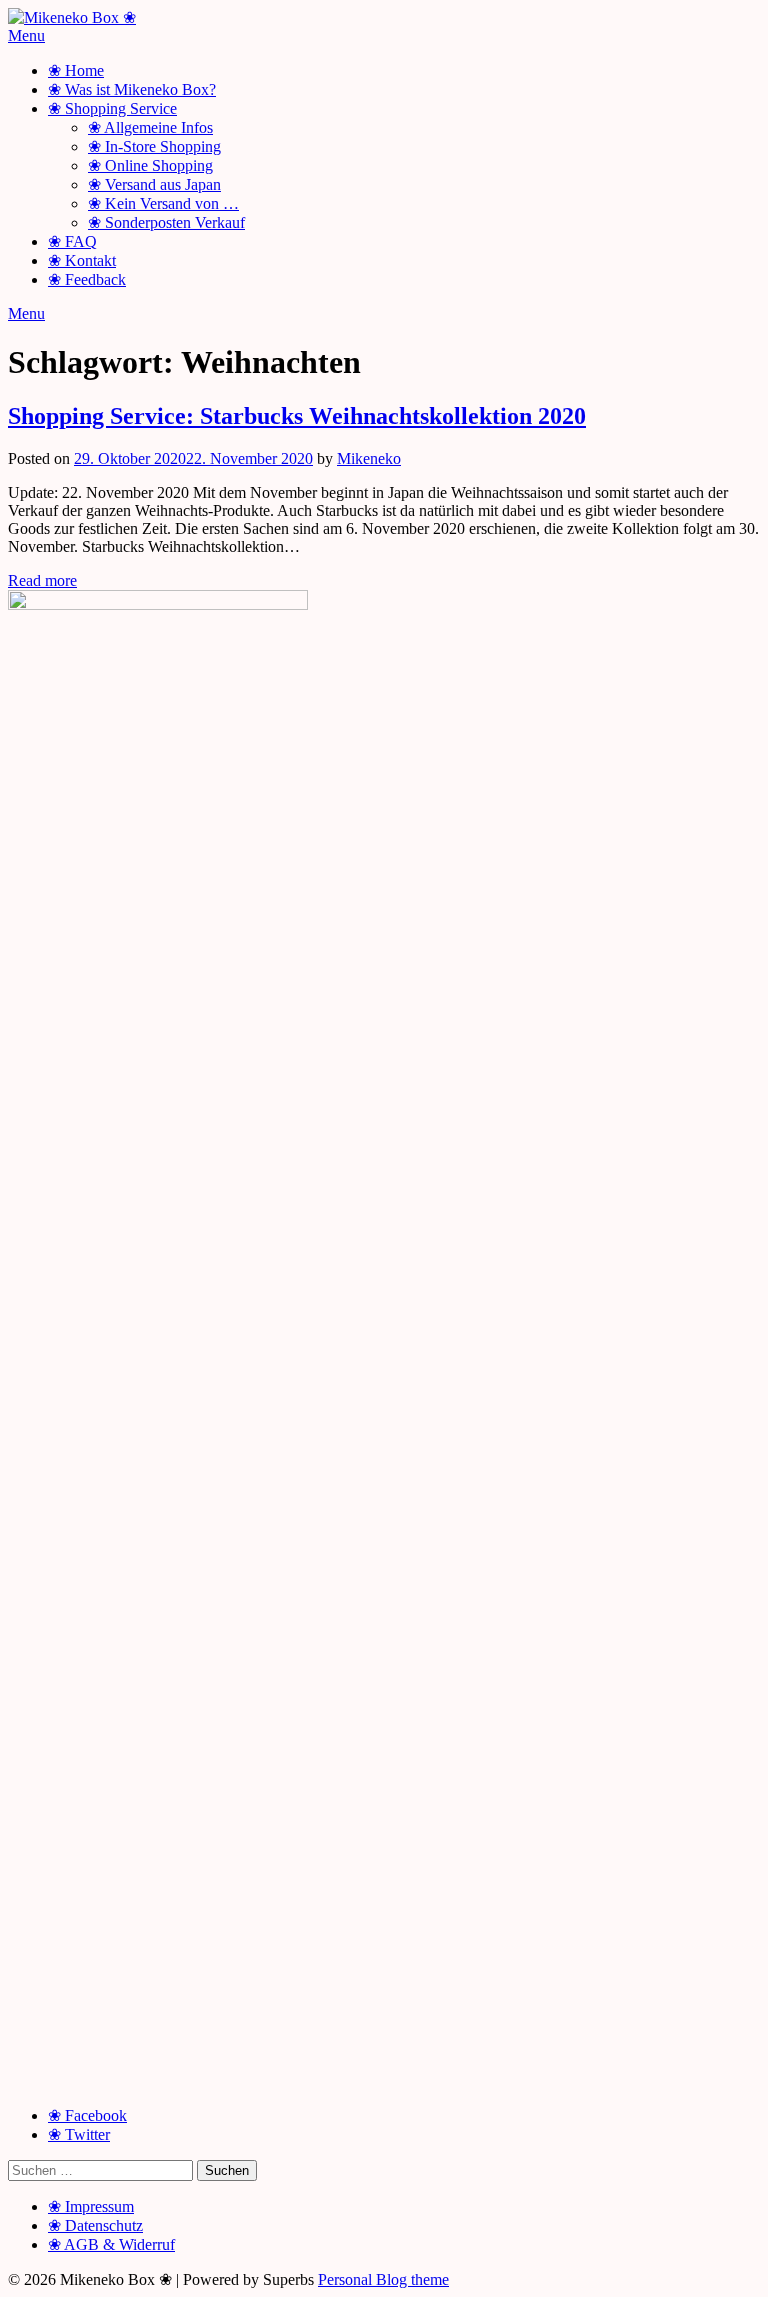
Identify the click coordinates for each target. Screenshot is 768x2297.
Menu (26, 35)
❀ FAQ (72, 241)
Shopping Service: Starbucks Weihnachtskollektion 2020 (297, 416)
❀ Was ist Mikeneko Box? (132, 89)
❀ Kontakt (82, 260)
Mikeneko (369, 458)
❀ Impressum (91, 2206)
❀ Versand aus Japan (154, 184)
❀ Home (76, 70)
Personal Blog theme (383, 2279)
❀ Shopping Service (112, 108)
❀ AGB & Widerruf (111, 2244)
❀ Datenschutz (95, 2225)
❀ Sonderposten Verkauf (166, 222)
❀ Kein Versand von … (163, 203)
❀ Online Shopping (150, 165)
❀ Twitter (79, 2134)
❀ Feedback (87, 279)
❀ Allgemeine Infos (150, 127)
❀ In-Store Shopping (154, 146)
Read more (42, 580)
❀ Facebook (87, 2115)
